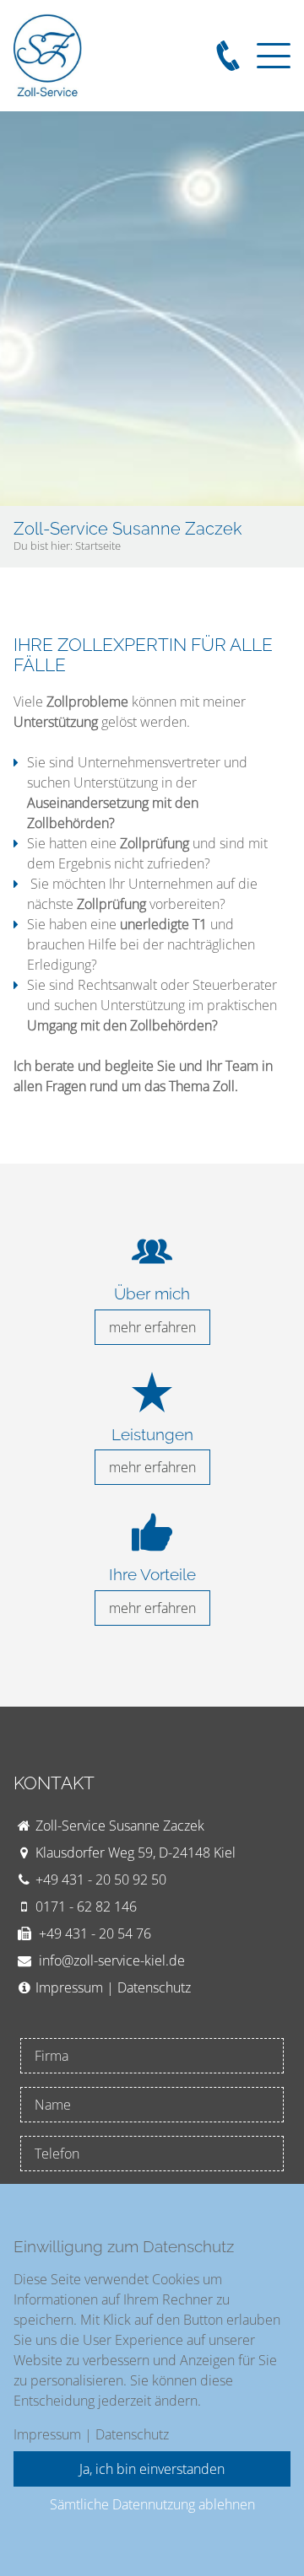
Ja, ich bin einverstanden (152, 2469)
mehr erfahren (152, 1327)
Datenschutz (154, 1987)
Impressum (69, 1987)
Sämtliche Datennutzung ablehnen (152, 2504)
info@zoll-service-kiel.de (112, 1960)
